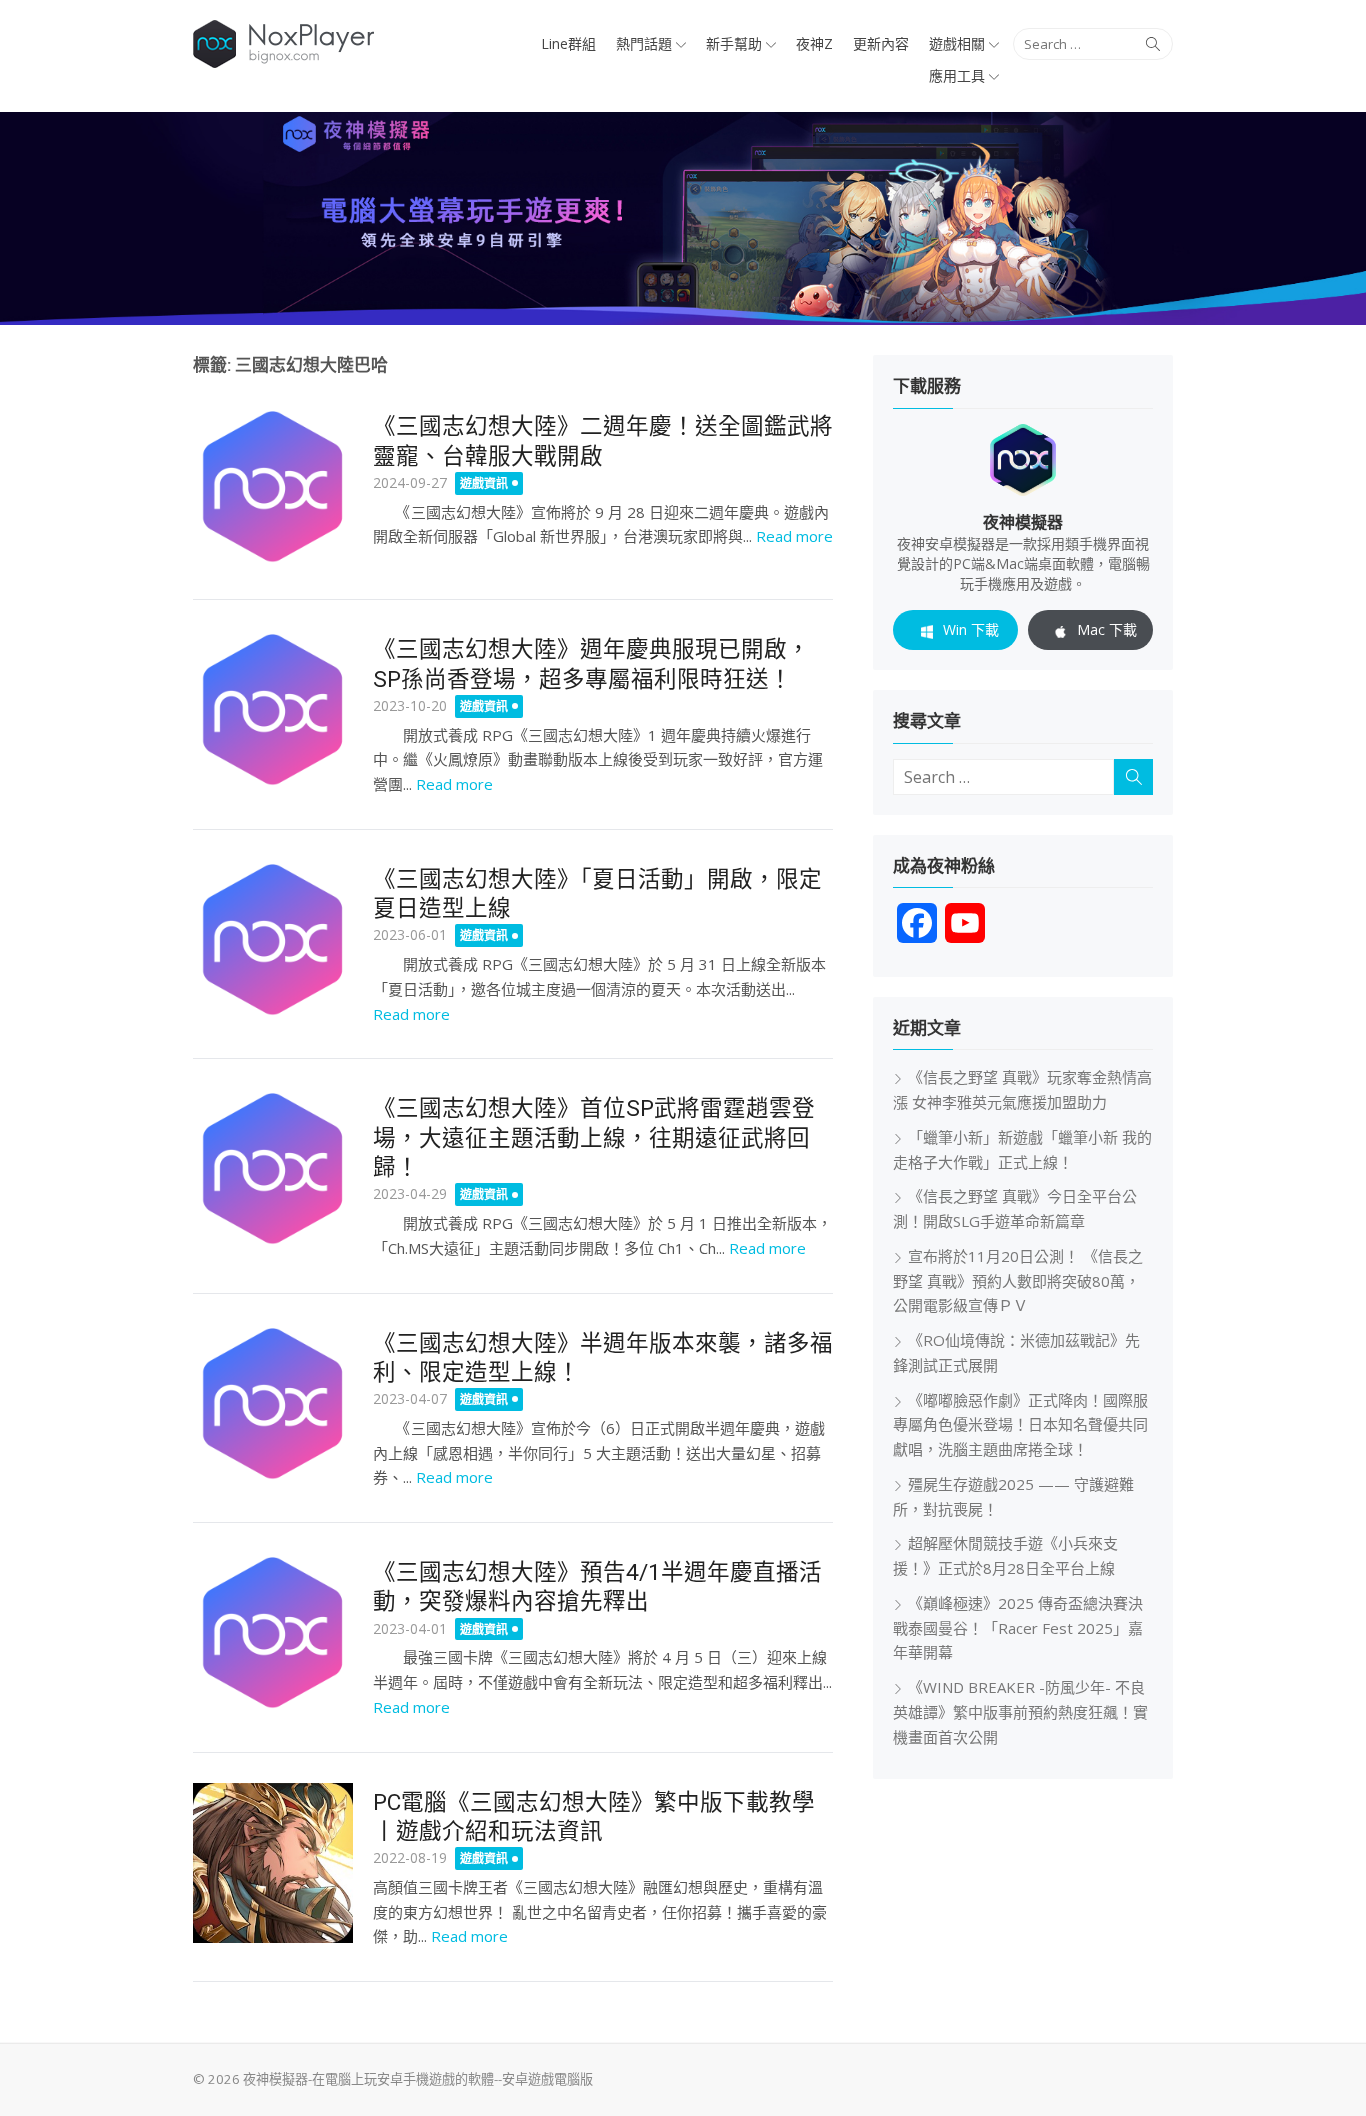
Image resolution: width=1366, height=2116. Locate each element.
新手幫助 (734, 43)
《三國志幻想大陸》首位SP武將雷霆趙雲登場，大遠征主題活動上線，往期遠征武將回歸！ (594, 1137)
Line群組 (568, 43)
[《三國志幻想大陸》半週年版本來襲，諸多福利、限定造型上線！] (273, 1404)
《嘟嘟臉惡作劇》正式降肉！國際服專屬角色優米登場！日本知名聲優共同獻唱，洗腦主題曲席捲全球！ (1020, 1425)
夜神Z (814, 43)
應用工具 (957, 75)
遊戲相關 (957, 43)
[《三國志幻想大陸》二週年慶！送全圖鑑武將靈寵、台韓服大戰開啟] (273, 487)
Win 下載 (971, 629)
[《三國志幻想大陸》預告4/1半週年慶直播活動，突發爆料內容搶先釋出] (273, 1633)
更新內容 (881, 43)
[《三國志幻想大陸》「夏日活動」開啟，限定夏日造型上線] (273, 940)
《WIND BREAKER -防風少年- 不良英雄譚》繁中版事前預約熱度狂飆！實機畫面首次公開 (1020, 1712)
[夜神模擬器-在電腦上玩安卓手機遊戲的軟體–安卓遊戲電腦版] (683, 218)
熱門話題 (644, 43)
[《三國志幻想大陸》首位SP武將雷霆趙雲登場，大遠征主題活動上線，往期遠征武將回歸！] (273, 1169)
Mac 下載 (1107, 629)
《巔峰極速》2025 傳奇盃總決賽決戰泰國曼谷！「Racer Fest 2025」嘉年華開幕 (1018, 1628)
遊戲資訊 (484, 483)
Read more (794, 536)
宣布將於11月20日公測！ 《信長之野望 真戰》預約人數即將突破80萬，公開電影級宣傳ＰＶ (1018, 1281)
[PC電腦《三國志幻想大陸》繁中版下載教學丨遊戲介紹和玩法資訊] (273, 1863)
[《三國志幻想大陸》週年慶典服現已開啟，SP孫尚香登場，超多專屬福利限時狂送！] (273, 710)
